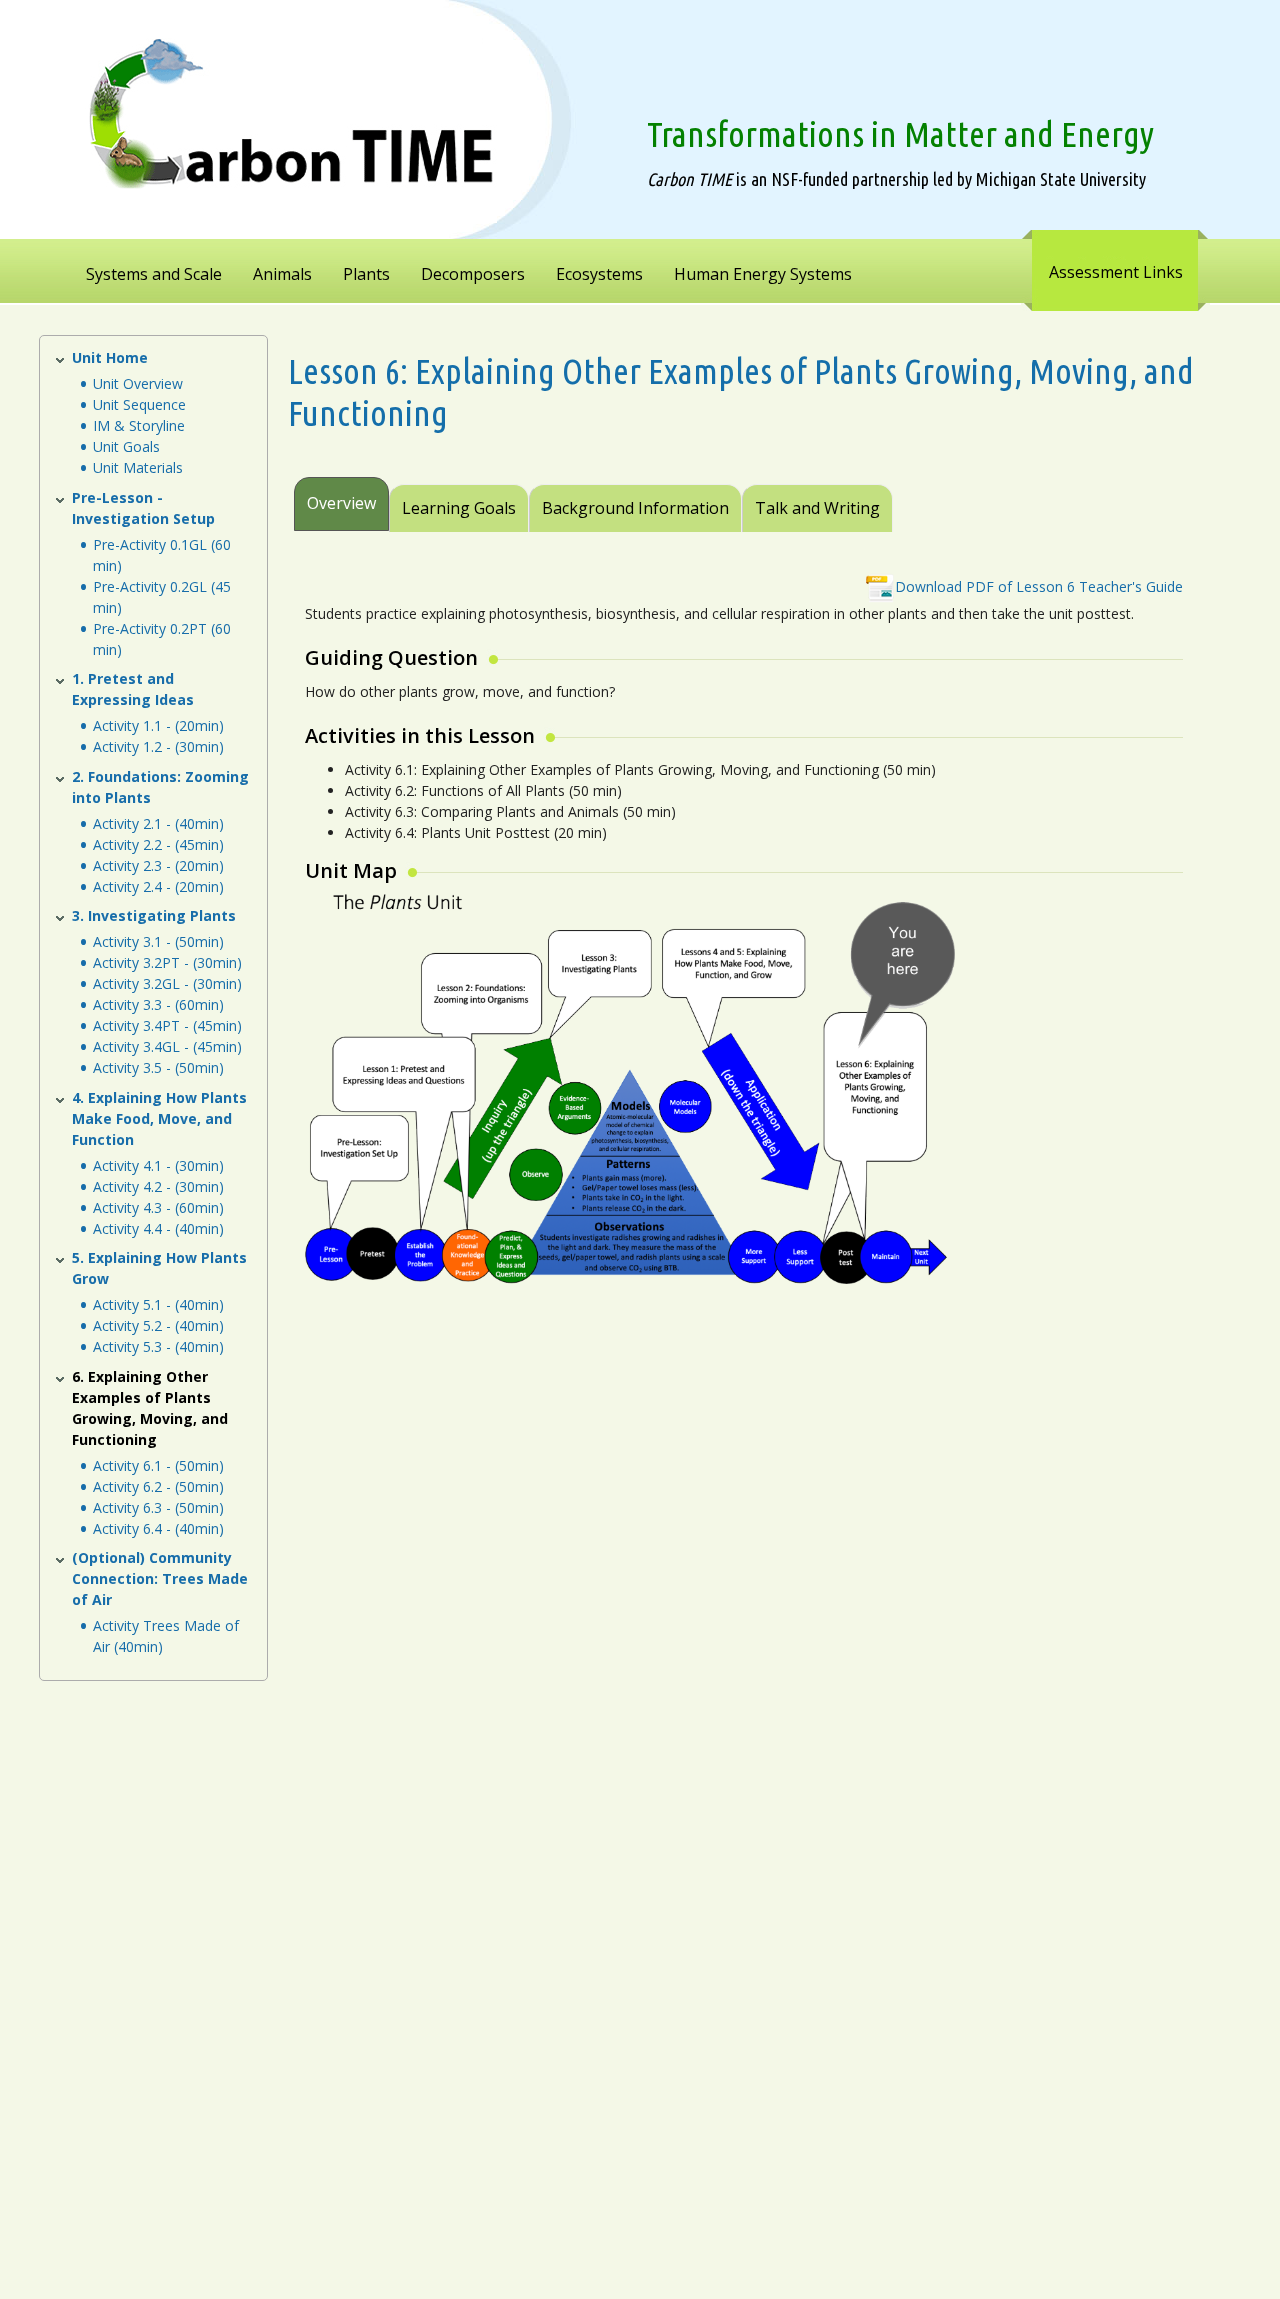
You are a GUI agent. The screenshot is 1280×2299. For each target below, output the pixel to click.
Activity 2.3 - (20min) (158, 865)
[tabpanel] (741, 932)
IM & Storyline (139, 425)
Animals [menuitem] (282, 274)
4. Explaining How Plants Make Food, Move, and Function (159, 1118)
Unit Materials (138, 467)
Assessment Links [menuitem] (1116, 272)
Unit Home (110, 357)
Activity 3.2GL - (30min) (167, 983)
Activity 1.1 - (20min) (158, 725)
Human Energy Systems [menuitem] (763, 274)
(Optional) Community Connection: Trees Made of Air (160, 1578)
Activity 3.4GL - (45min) (167, 1046)
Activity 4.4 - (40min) (158, 1228)
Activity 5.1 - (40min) (158, 1304)
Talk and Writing (817, 508)
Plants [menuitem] (366, 274)
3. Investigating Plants (154, 915)
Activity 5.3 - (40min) (158, 1346)
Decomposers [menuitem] (473, 274)
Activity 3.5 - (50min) (158, 1067)
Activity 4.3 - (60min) (158, 1207)
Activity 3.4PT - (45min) (167, 1025)
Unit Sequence (139, 404)
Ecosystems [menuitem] (599, 274)
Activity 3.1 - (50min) (158, 941)
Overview (341, 503)
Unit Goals (126, 446)
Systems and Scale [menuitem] (154, 274)
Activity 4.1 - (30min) (158, 1165)
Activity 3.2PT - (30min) (167, 962)
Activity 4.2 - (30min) (158, 1186)
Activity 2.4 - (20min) (158, 886)
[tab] (895, 494)
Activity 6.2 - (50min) (158, 1486)
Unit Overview (138, 383)
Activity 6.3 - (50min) (158, 1507)
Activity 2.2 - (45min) (158, 844)
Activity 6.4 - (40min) (158, 1528)
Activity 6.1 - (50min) (158, 1465)
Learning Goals (459, 508)
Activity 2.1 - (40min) (158, 823)
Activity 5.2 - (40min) (158, 1325)
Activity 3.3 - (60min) (158, 1004)
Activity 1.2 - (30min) (158, 746)
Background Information (635, 508)
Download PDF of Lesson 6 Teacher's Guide (1039, 586)
